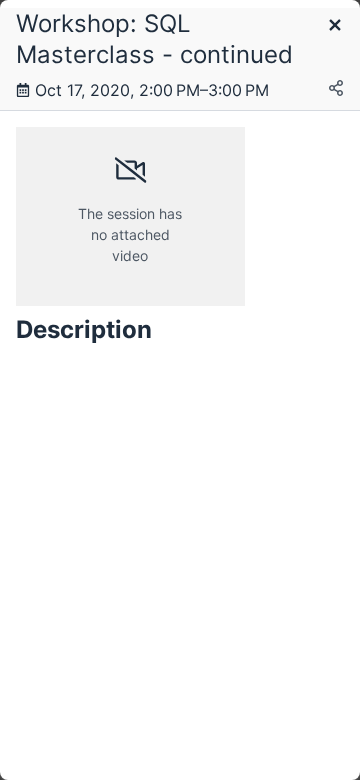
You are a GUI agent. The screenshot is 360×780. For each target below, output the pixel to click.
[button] (335, 26)
